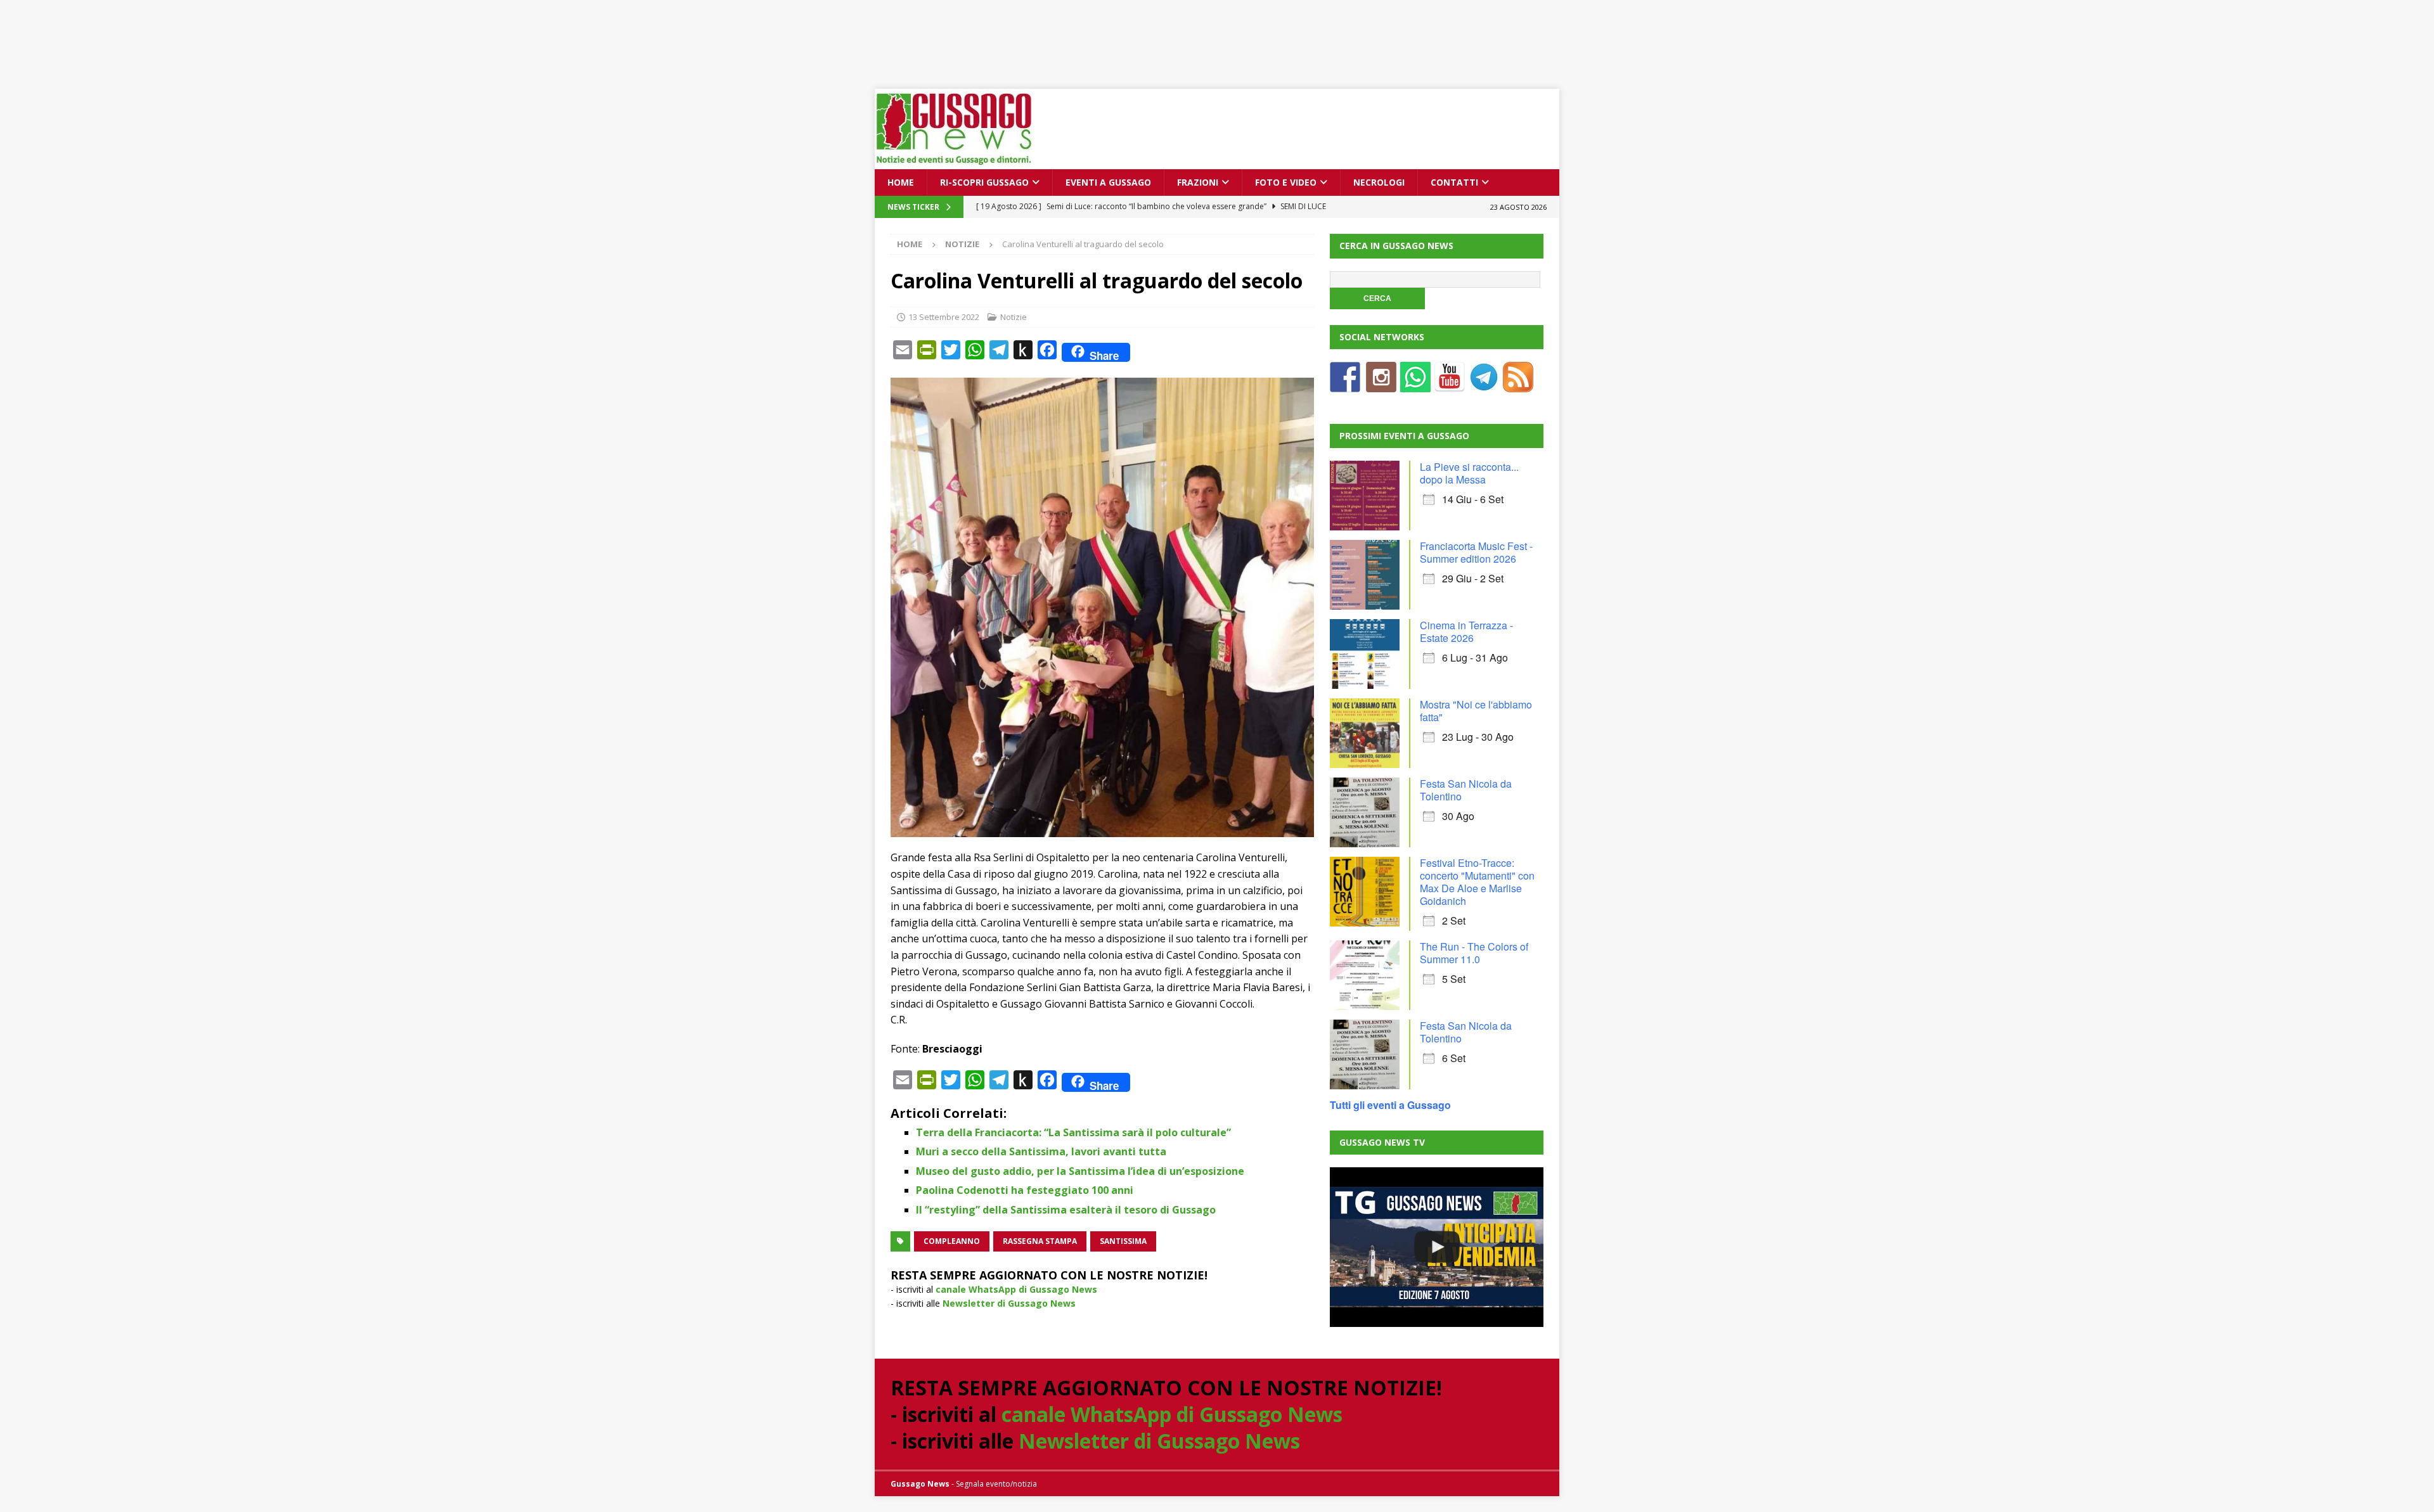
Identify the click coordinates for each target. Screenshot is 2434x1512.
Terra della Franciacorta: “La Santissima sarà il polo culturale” (1073, 1132)
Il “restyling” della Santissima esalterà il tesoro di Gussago (1066, 1210)
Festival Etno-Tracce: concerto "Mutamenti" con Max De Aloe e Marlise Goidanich (1477, 882)
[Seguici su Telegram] (1484, 384)
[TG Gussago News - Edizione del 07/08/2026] (1436, 1247)
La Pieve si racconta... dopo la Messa (1469, 473)
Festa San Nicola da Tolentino (1466, 790)
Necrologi (1379, 182)
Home (901, 182)
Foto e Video (1286, 182)
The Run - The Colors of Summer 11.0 (1474, 953)
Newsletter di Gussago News (1009, 1303)
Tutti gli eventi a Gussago (1390, 1105)
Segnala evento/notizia (996, 1484)
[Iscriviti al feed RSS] (1518, 384)
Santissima (1123, 1241)
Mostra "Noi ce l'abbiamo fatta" (1476, 711)
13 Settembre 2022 (944, 317)
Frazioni (1198, 182)
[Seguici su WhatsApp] (1415, 384)
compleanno (952, 1241)
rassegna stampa (1040, 1241)
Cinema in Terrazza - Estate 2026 (1466, 631)
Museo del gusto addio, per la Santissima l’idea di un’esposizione (1080, 1171)
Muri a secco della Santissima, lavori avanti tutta (1041, 1151)
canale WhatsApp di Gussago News (1016, 1289)
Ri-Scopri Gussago (984, 182)
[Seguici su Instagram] (1381, 384)
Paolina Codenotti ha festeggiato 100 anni (1025, 1190)
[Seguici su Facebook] (1345, 384)
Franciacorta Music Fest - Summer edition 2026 (1476, 552)
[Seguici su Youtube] (1450, 384)
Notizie (1014, 317)
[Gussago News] (954, 162)
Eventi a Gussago (1108, 182)
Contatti (1454, 182)
